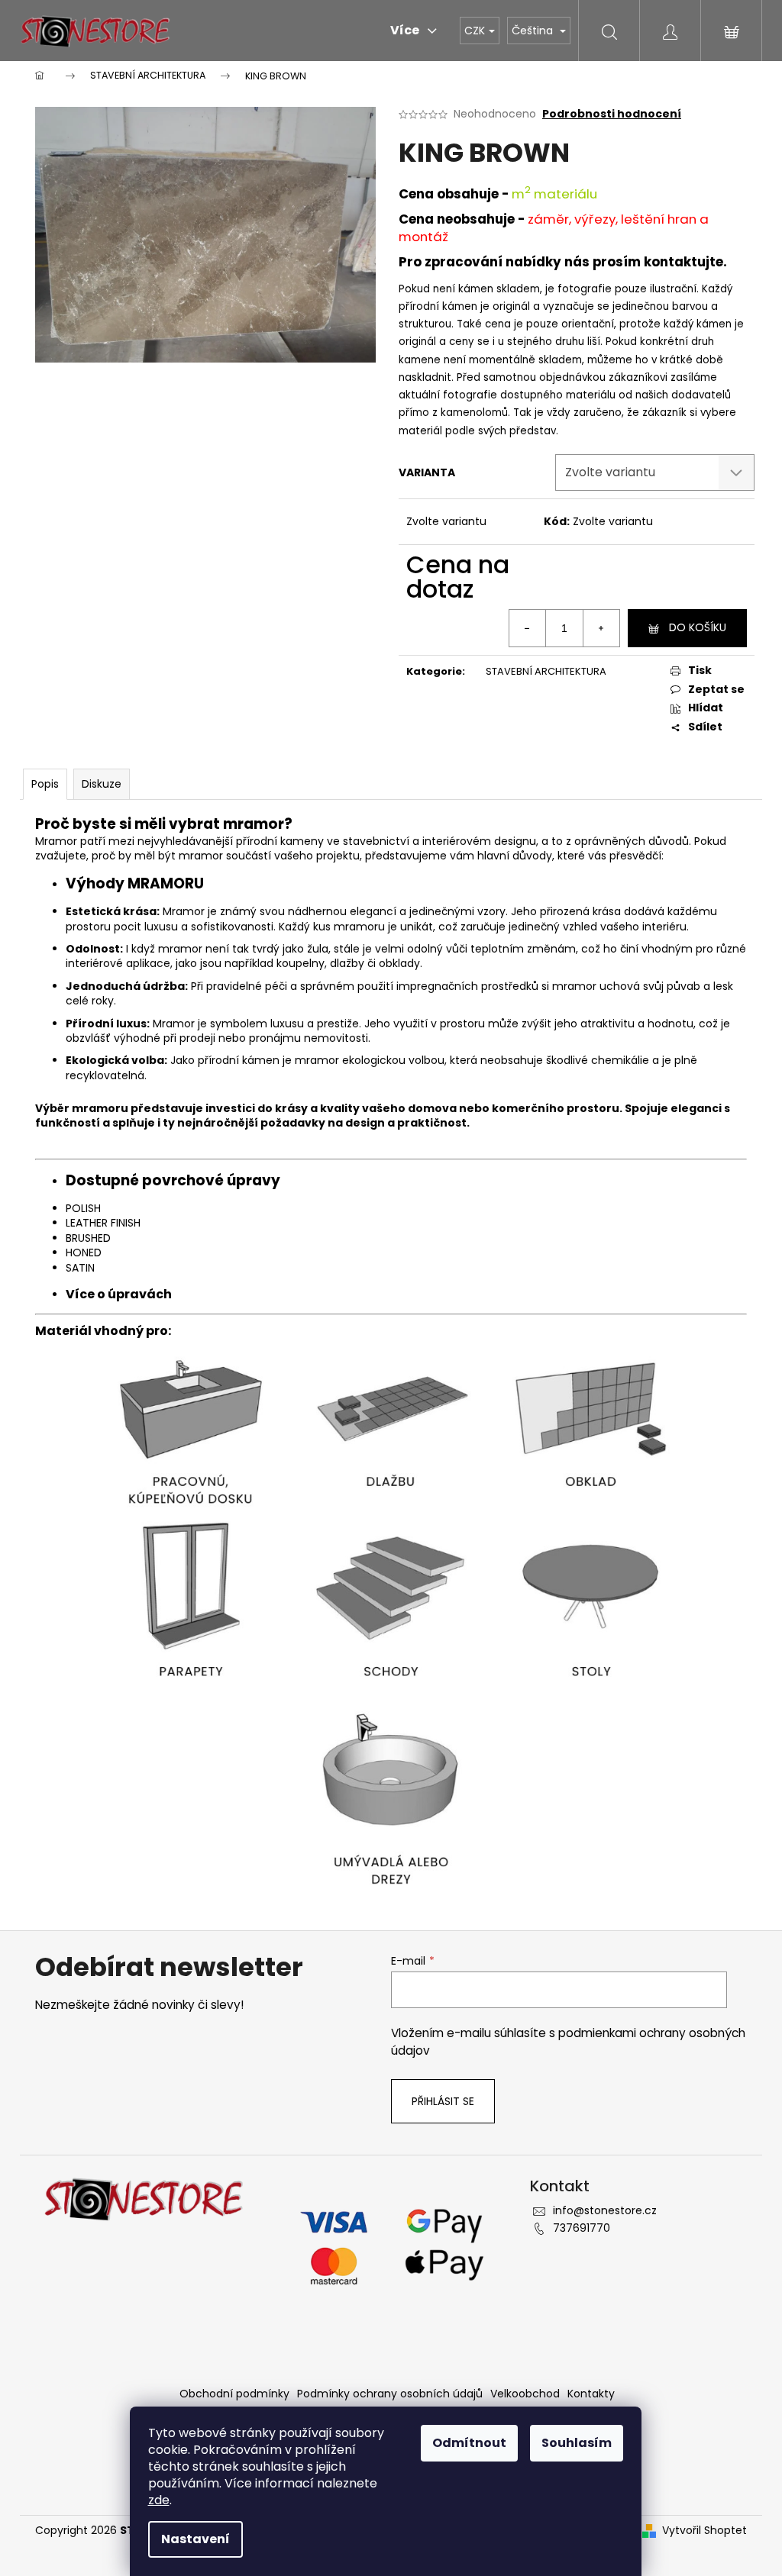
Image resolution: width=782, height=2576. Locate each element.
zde (159, 2500)
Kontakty (591, 2394)
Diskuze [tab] (102, 784)
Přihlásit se (443, 2101)
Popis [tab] (45, 784)
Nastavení (195, 2539)
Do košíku (698, 627)
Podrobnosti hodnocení (612, 114)
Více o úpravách (119, 1294)
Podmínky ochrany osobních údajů (390, 2394)
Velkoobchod (525, 2394)
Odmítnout (469, 2443)
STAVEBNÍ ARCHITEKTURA (546, 671)
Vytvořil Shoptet (704, 2531)
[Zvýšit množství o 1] (601, 628)
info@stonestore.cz (605, 2210)
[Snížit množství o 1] (528, 628)
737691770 (582, 2228)
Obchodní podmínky (234, 2394)
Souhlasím (577, 2443)
